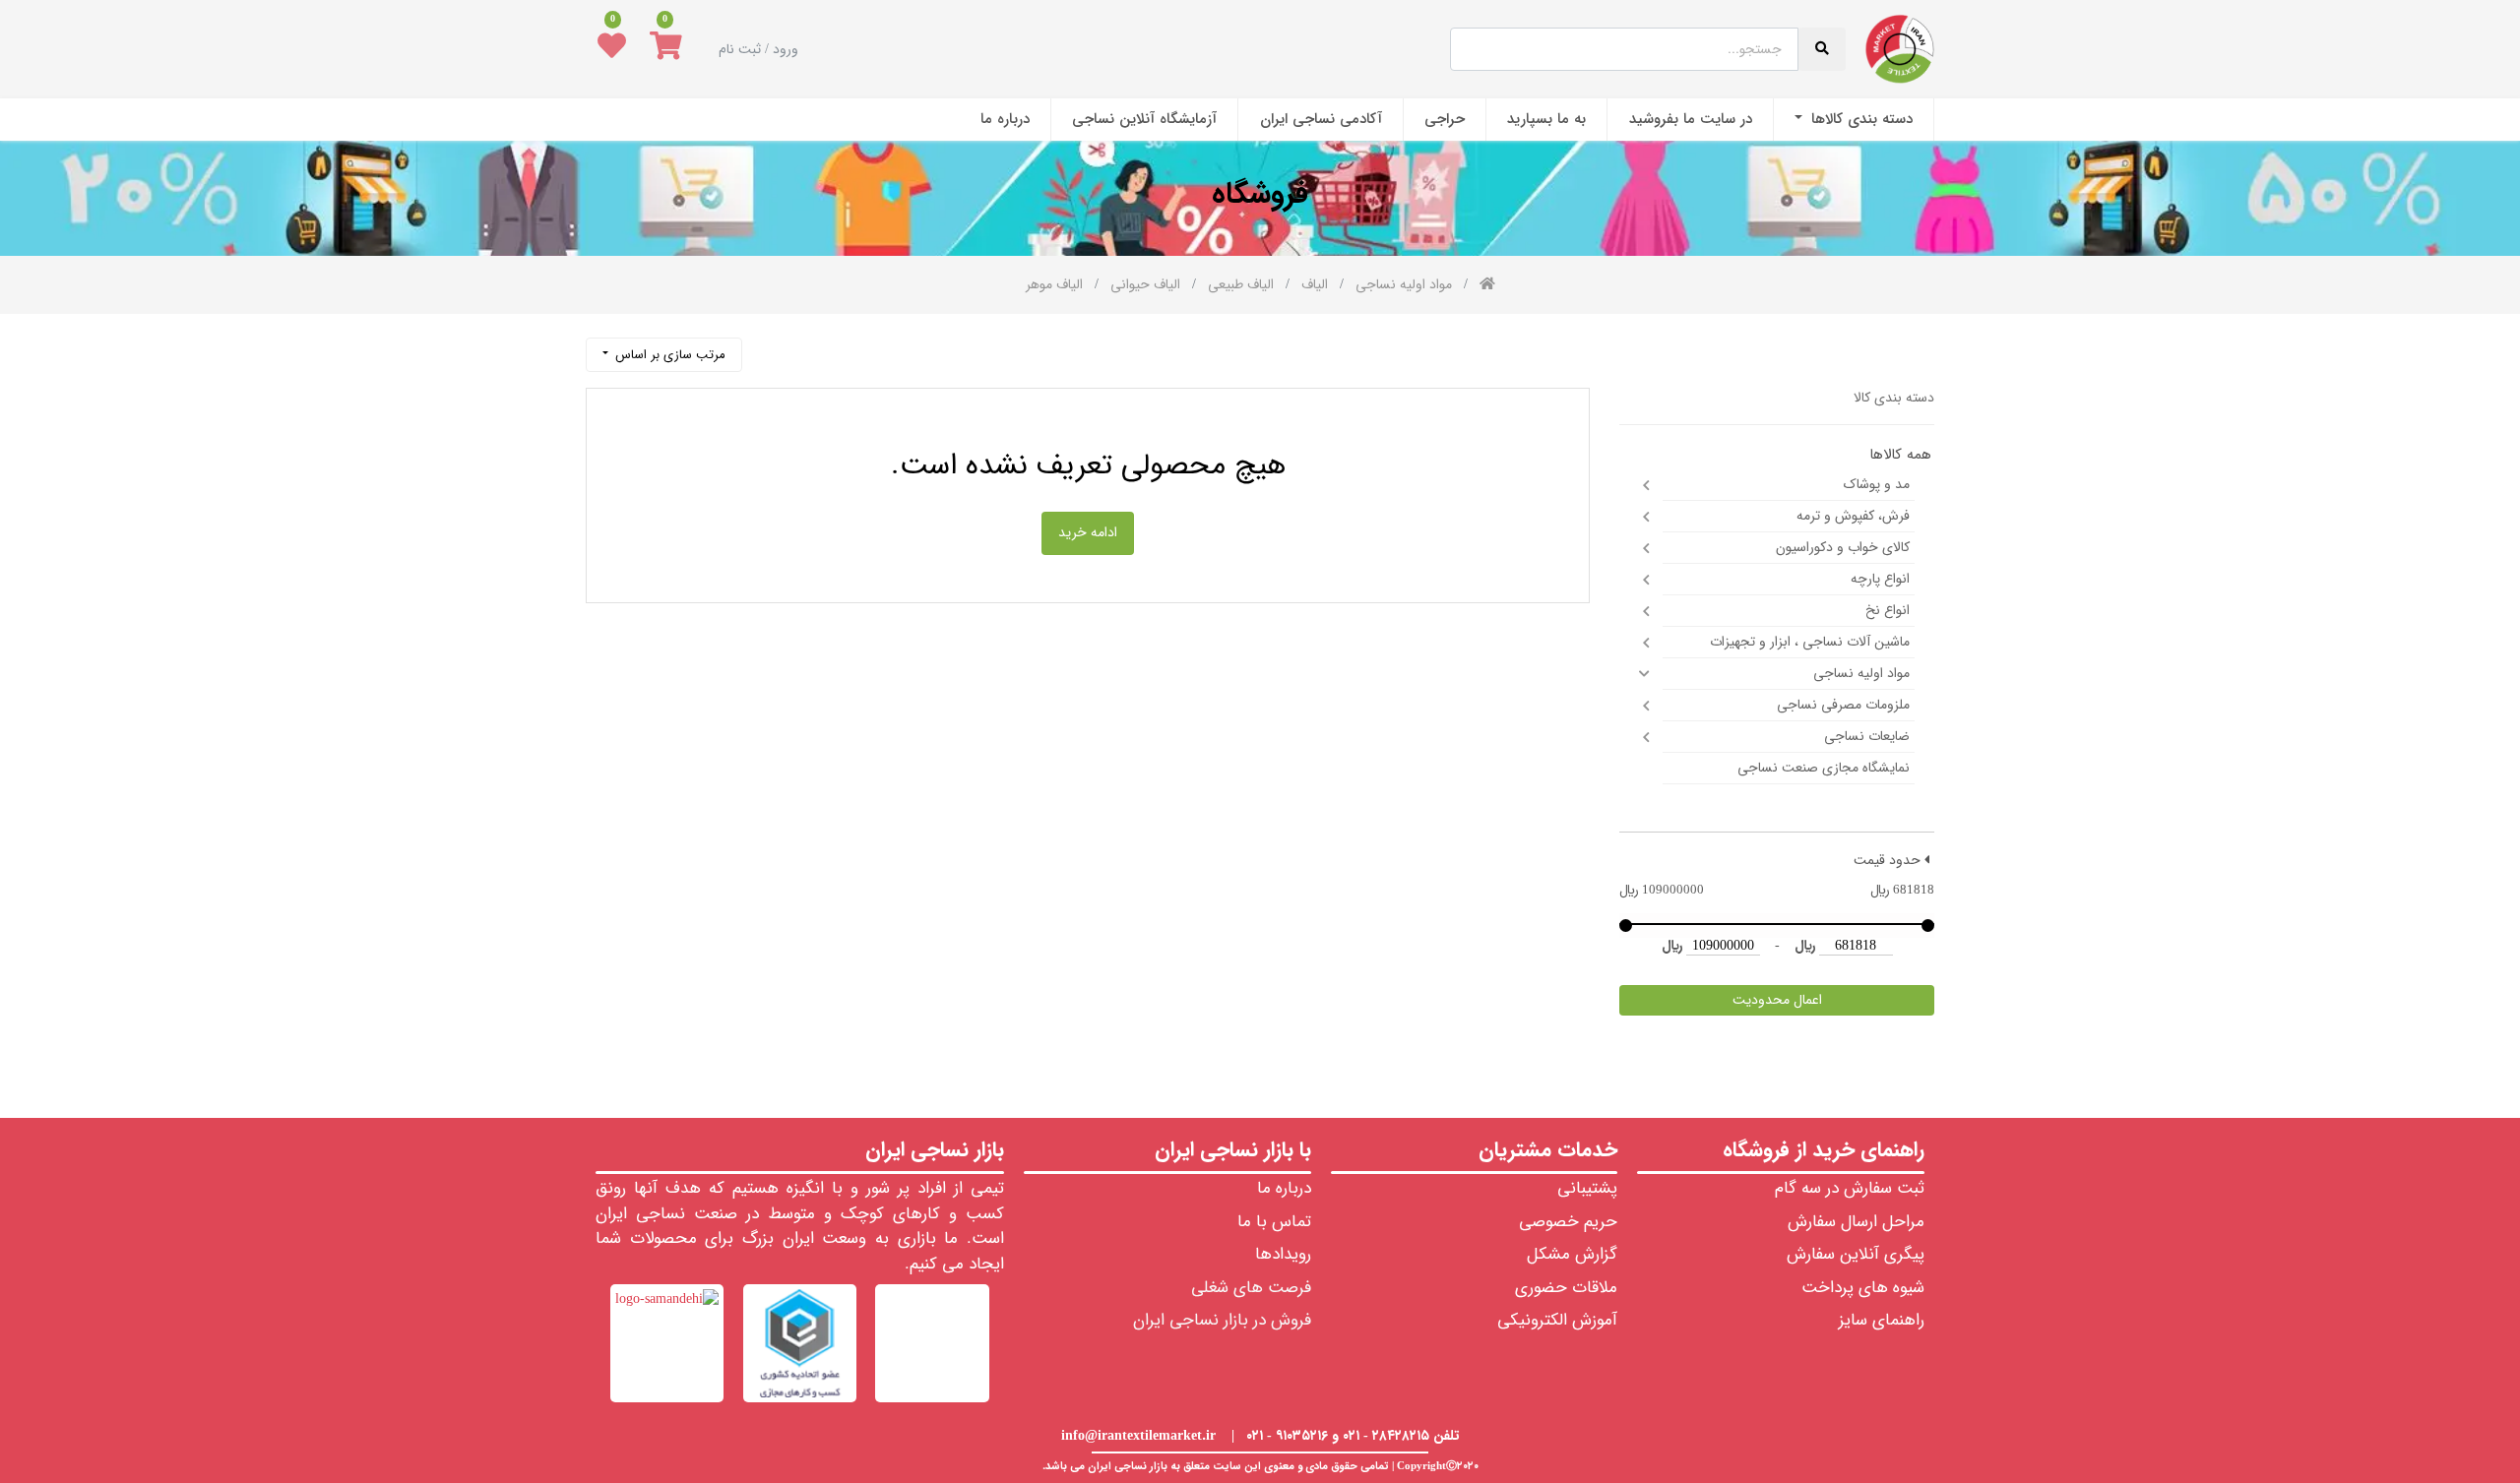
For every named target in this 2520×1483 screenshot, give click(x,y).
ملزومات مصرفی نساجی (1843, 705)
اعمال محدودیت (1777, 1000)
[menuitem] (1854, 120)
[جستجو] (767, 347)
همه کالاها (1900, 455)
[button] (664, 355)
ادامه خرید (1088, 532)
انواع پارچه (1880, 579)
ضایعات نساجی (1867, 736)
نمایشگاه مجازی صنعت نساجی (1824, 768)
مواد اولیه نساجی (1861, 673)
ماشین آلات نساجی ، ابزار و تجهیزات (1810, 642)
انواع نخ (1888, 610)
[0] (666, 49)
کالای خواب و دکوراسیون (1843, 547)
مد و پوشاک (1877, 484)
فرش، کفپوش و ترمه (1853, 516)
